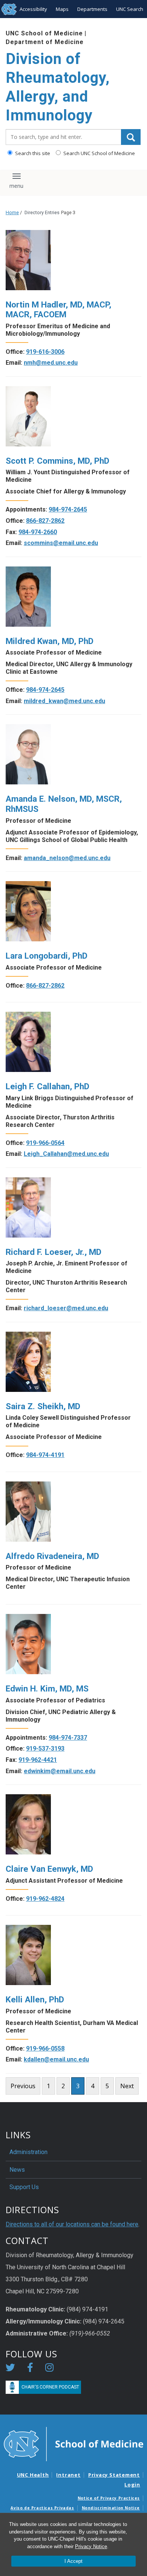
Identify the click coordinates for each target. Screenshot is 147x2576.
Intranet (68, 2475)
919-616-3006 (45, 352)
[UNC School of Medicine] (73, 2444)
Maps (62, 9)
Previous (23, 2086)
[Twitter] (10, 2369)
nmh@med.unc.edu (51, 363)
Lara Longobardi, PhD (47, 956)
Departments (92, 9)
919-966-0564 (45, 1143)
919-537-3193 (45, 1749)
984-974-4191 (45, 1455)
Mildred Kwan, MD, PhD (50, 641)
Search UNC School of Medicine (99, 153)
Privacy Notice (91, 2546)
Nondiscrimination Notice (111, 2508)
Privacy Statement (114, 2475)
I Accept (73, 2561)
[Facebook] (30, 2369)
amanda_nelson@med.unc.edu (67, 858)
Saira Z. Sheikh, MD (43, 1406)
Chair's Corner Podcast (50, 2387)
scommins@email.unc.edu (61, 543)
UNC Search (130, 9)
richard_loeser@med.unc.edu (66, 1308)
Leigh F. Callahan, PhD (47, 1086)
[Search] (131, 137)
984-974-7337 (68, 1738)
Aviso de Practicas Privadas (42, 2508)
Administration (28, 2152)
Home (12, 212)
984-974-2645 (68, 509)
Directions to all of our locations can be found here (72, 2224)
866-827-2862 (45, 521)
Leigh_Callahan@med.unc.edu (66, 1154)
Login (132, 2485)
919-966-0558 (45, 2048)
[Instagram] (49, 2369)
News (17, 2170)
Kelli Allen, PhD (35, 1999)
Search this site (32, 153)
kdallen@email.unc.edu (56, 2059)
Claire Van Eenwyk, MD (49, 1869)
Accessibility (33, 9)
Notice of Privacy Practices (109, 2498)
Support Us (24, 2187)
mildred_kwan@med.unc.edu (64, 701)
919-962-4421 (38, 1760)
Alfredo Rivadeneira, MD (52, 1556)
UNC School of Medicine (44, 33)
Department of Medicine (45, 42)
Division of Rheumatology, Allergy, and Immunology (58, 87)
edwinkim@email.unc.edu (60, 1771)
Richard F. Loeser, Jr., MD (54, 1252)
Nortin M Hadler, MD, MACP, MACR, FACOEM (58, 310)
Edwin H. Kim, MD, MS (47, 1688)
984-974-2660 (38, 532)
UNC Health (33, 2475)
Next (127, 2086)
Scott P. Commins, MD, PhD (57, 461)
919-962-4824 (45, 1899)
